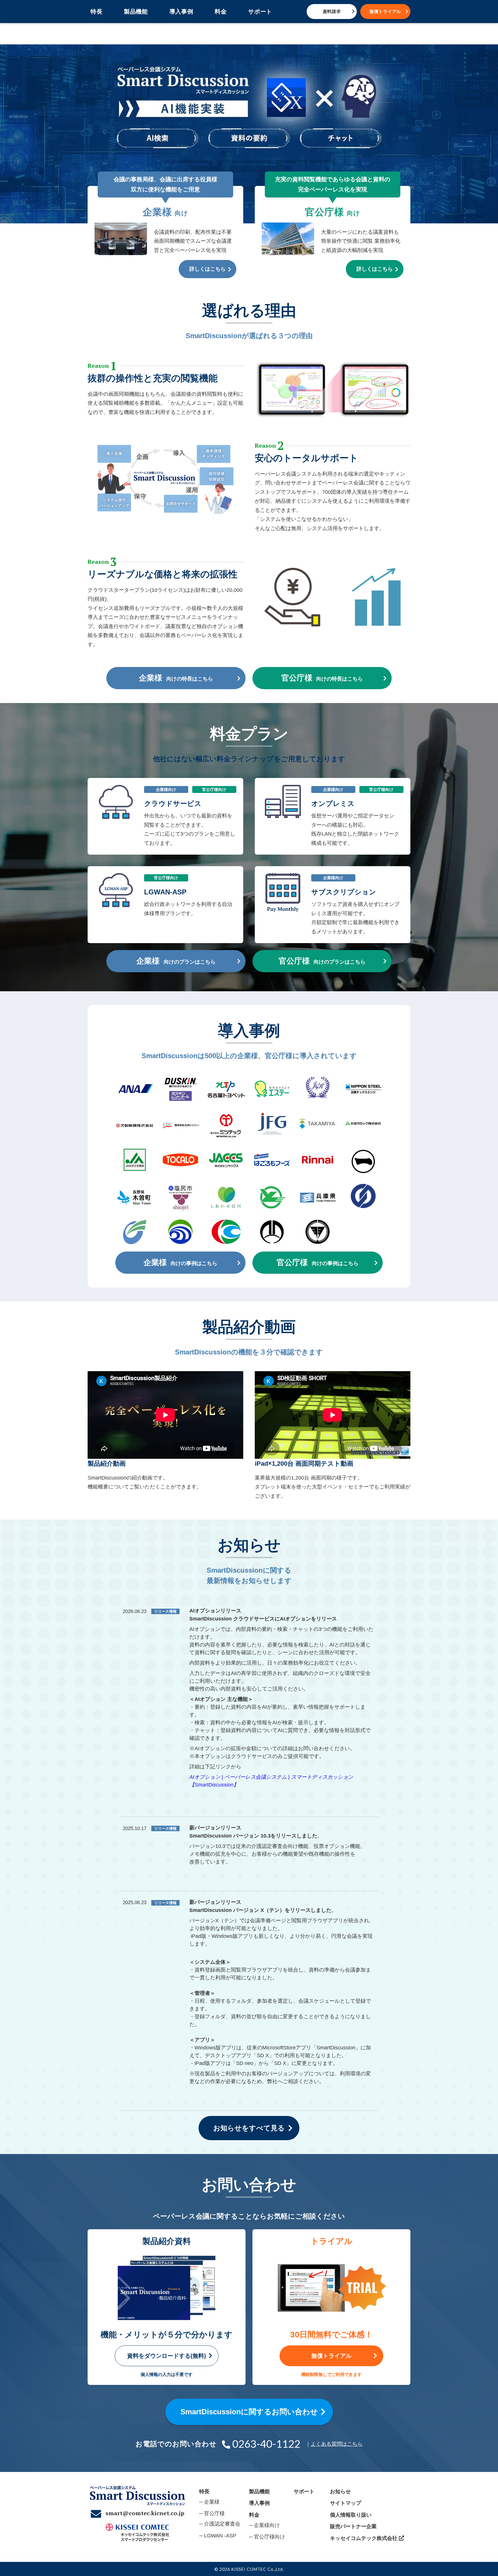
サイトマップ (346, 2503)
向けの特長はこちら (176, 678)
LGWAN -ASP (220, 2536)
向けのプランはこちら (176, 961)
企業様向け (267, 2525)
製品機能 (136, 12)
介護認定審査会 (222, 2524)
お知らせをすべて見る (249, 2128)
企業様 (212, 2502)
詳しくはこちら (207, 269)
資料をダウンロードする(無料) (167, 2356)
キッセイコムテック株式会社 (364, 2538)
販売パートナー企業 (353, 2526)
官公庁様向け (269, 2537)
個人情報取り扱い (351, 2515)
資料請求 (332, 11)
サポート (260, 12)
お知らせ (340, 2492)
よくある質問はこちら (337, 2444)
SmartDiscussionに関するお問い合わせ (249, 2412)
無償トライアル (385, 11)
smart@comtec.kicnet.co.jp (145, 2513)
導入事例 (181, 12)
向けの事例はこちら (181, 1262)
